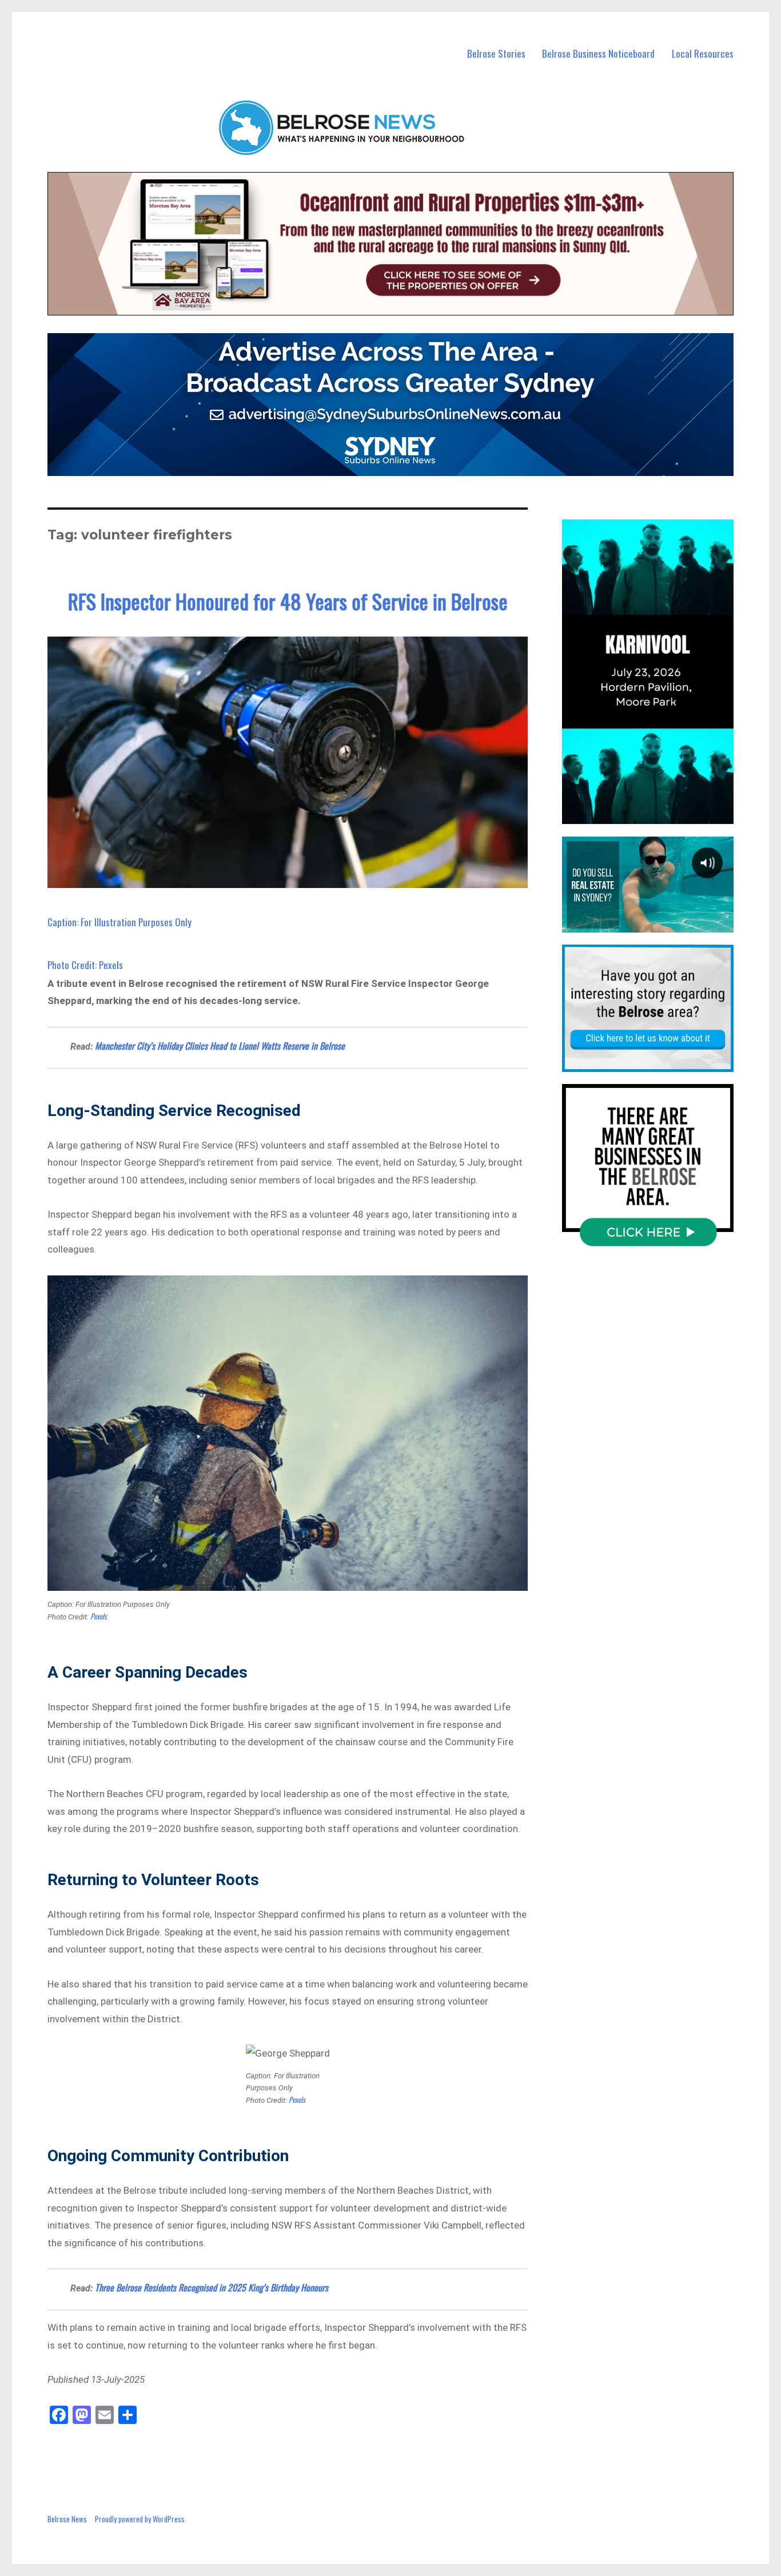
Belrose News (67, 2519)
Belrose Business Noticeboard (598, 53)
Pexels (99, 1616)
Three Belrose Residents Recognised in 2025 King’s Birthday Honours (212, 2287)
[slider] (659, 815)
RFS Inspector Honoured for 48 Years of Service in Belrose (288, 601)
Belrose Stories (496, 53)
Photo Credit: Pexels (85, 965)
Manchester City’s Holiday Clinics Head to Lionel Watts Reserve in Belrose (220, 1046)
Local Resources (703, 53)
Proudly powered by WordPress (140, 2519)
